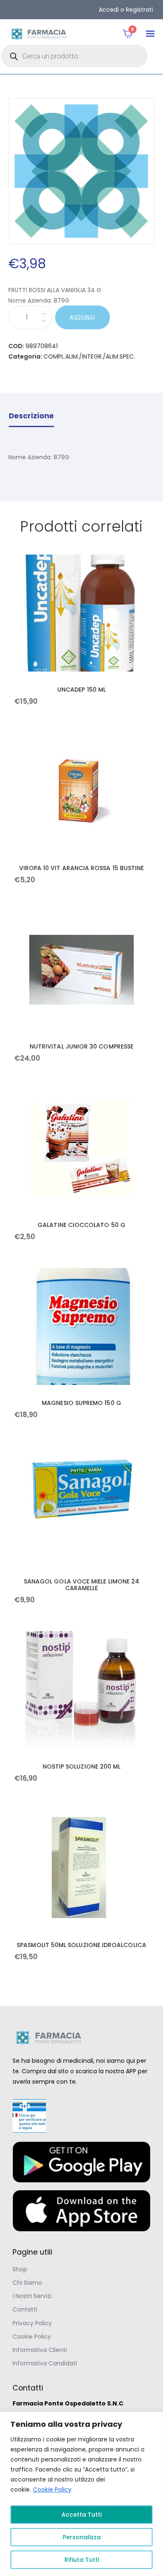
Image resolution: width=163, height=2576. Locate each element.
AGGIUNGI (83, 318)
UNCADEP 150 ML (81, 690)
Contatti (25, 2309)
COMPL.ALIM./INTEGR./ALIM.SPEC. (89, 356)
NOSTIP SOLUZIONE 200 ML (82, 1767)
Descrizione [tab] (31, 416)
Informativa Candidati (45, 2363)
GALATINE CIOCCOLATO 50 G (81, 1225)
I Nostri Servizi (32, 2296)
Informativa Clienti (40, 2350)
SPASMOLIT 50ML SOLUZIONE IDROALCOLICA (81, 1945)
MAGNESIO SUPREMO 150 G (81, 1403)
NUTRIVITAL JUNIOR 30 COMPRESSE (81, 1046)
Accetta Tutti (81, 2515)
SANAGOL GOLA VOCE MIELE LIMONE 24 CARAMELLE (81, 1585)
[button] (150, 34)
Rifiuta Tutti (82, 2560)
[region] (81, 2494)
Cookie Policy (52, 2489)
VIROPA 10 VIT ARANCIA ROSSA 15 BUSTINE (82, 868)
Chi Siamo (27, 2283)
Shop (20, 2269)
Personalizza (82, 2537)
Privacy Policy (32, 2323)
